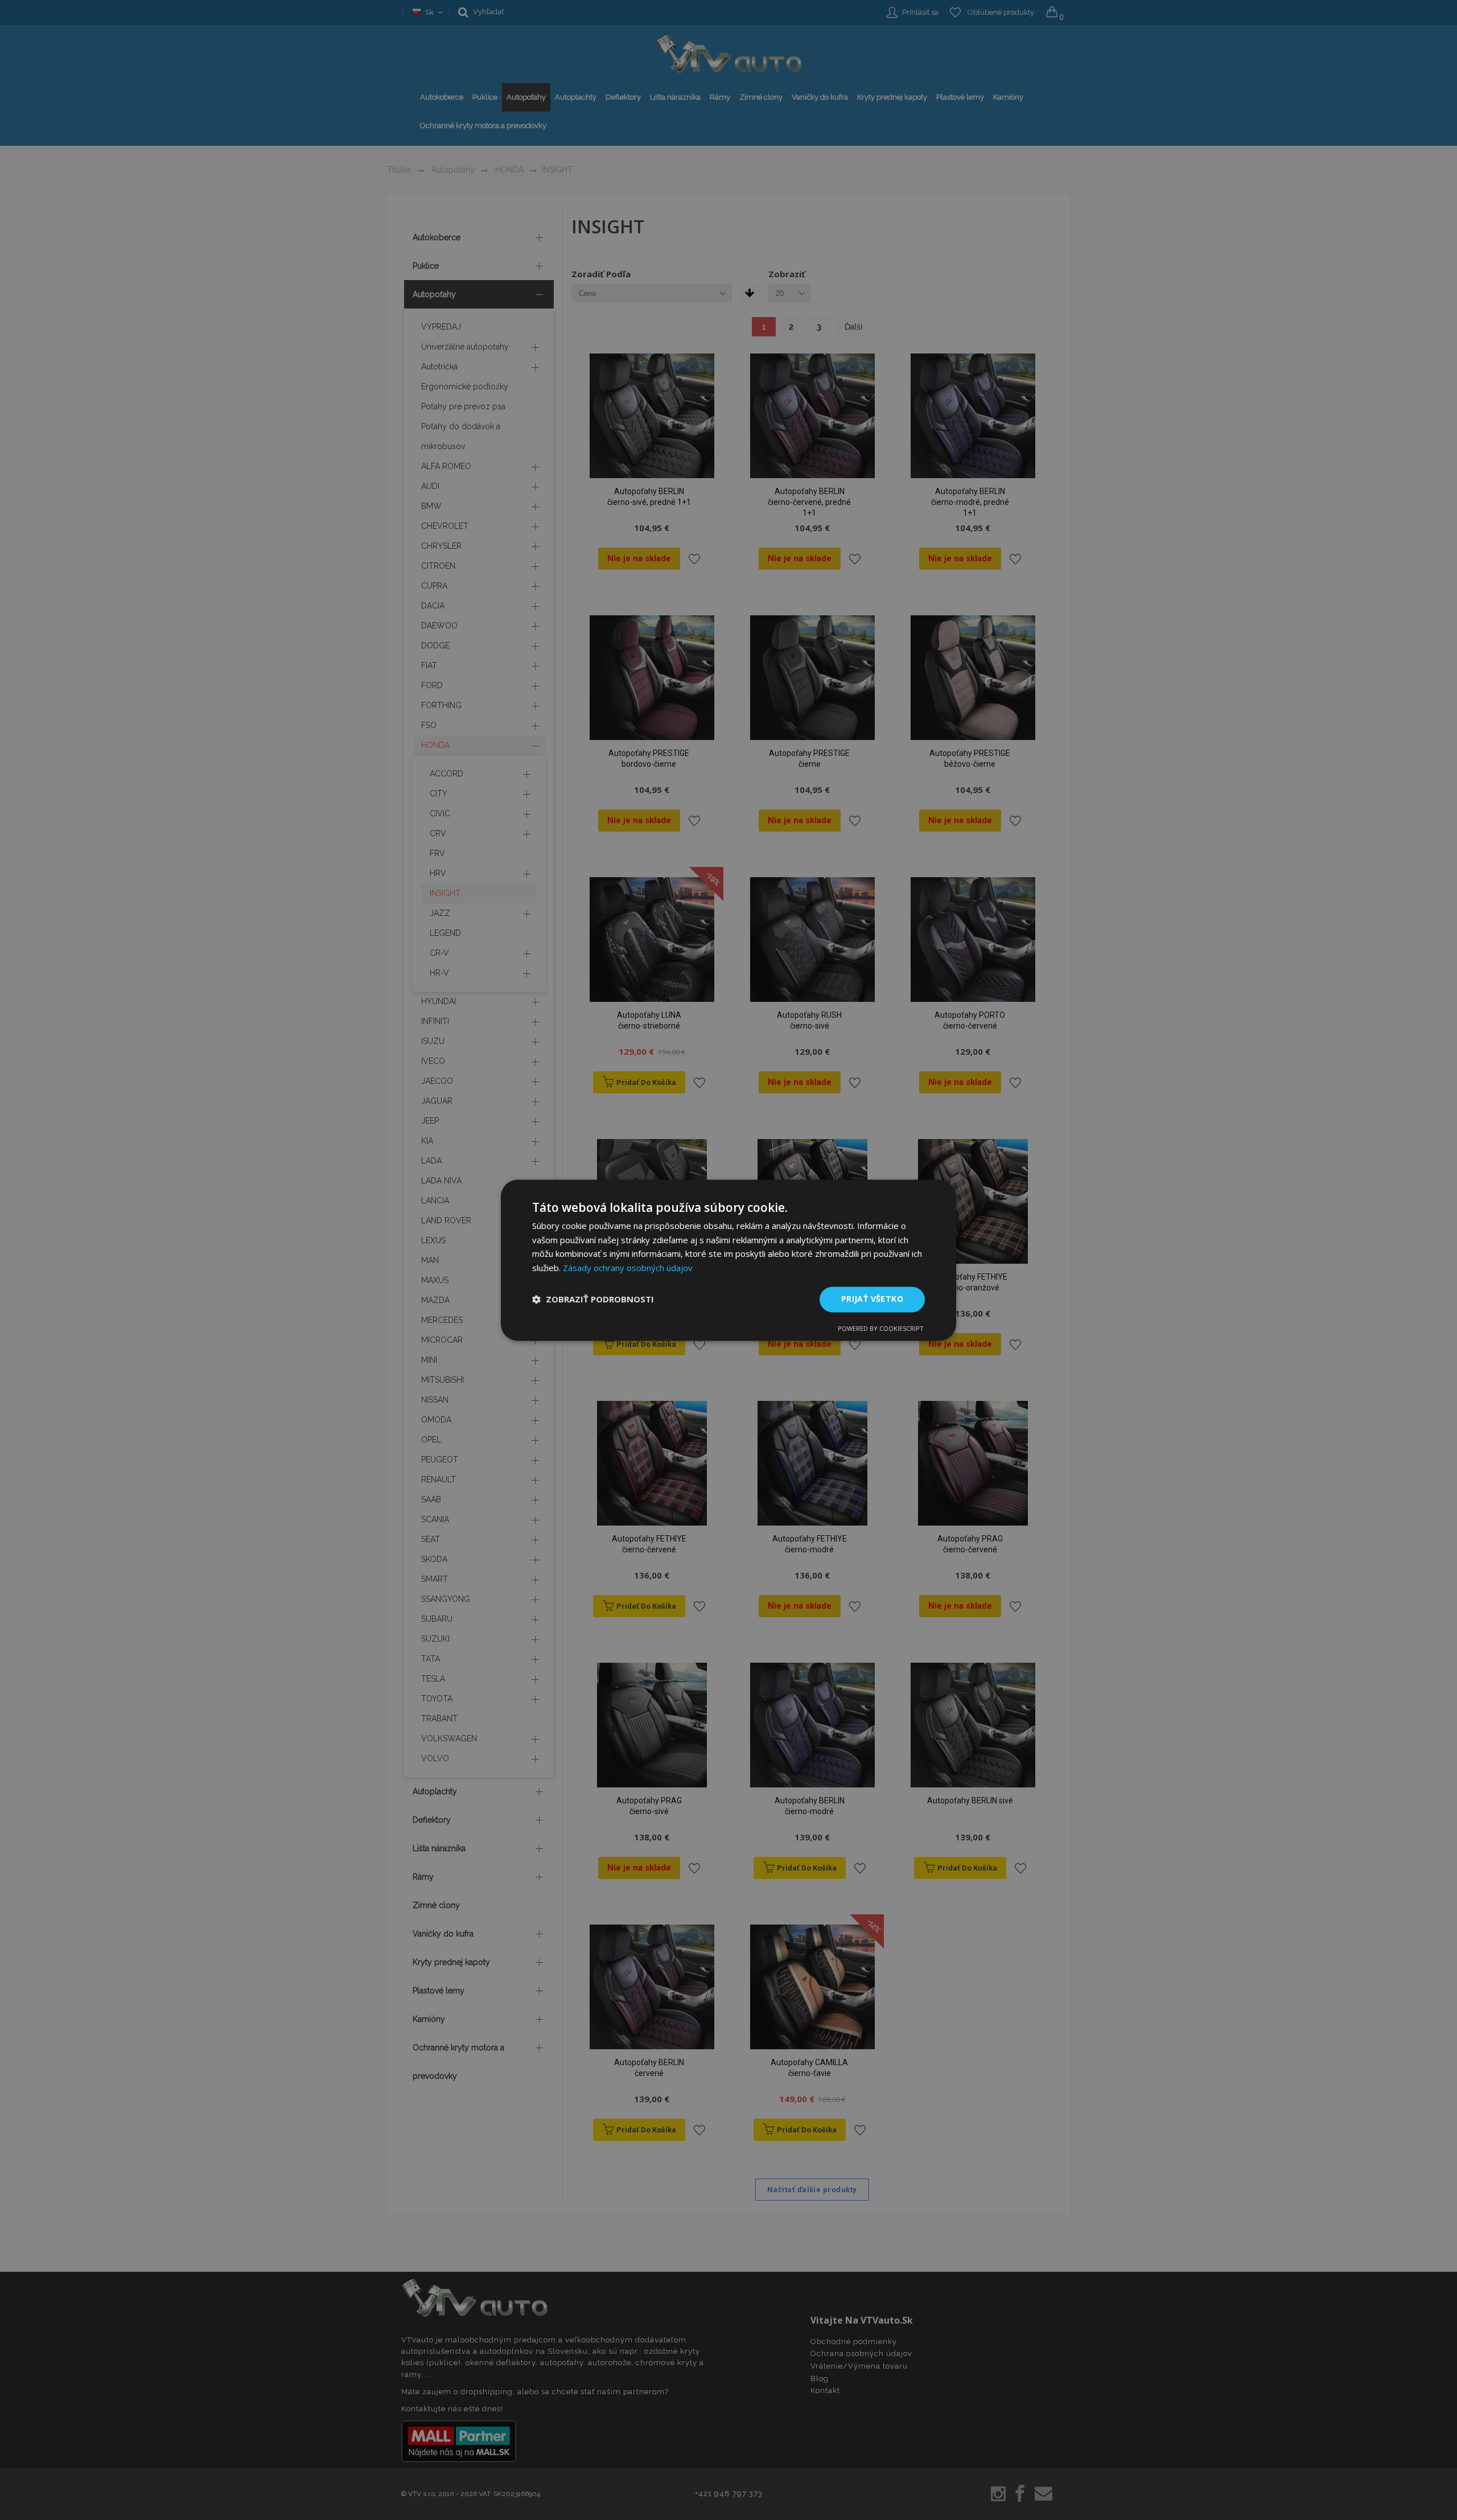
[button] (593, 1300)
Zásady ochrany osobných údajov (628, 1268)
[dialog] (728, 1260)
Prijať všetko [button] (872, 1299)
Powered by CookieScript (881, 1328)
